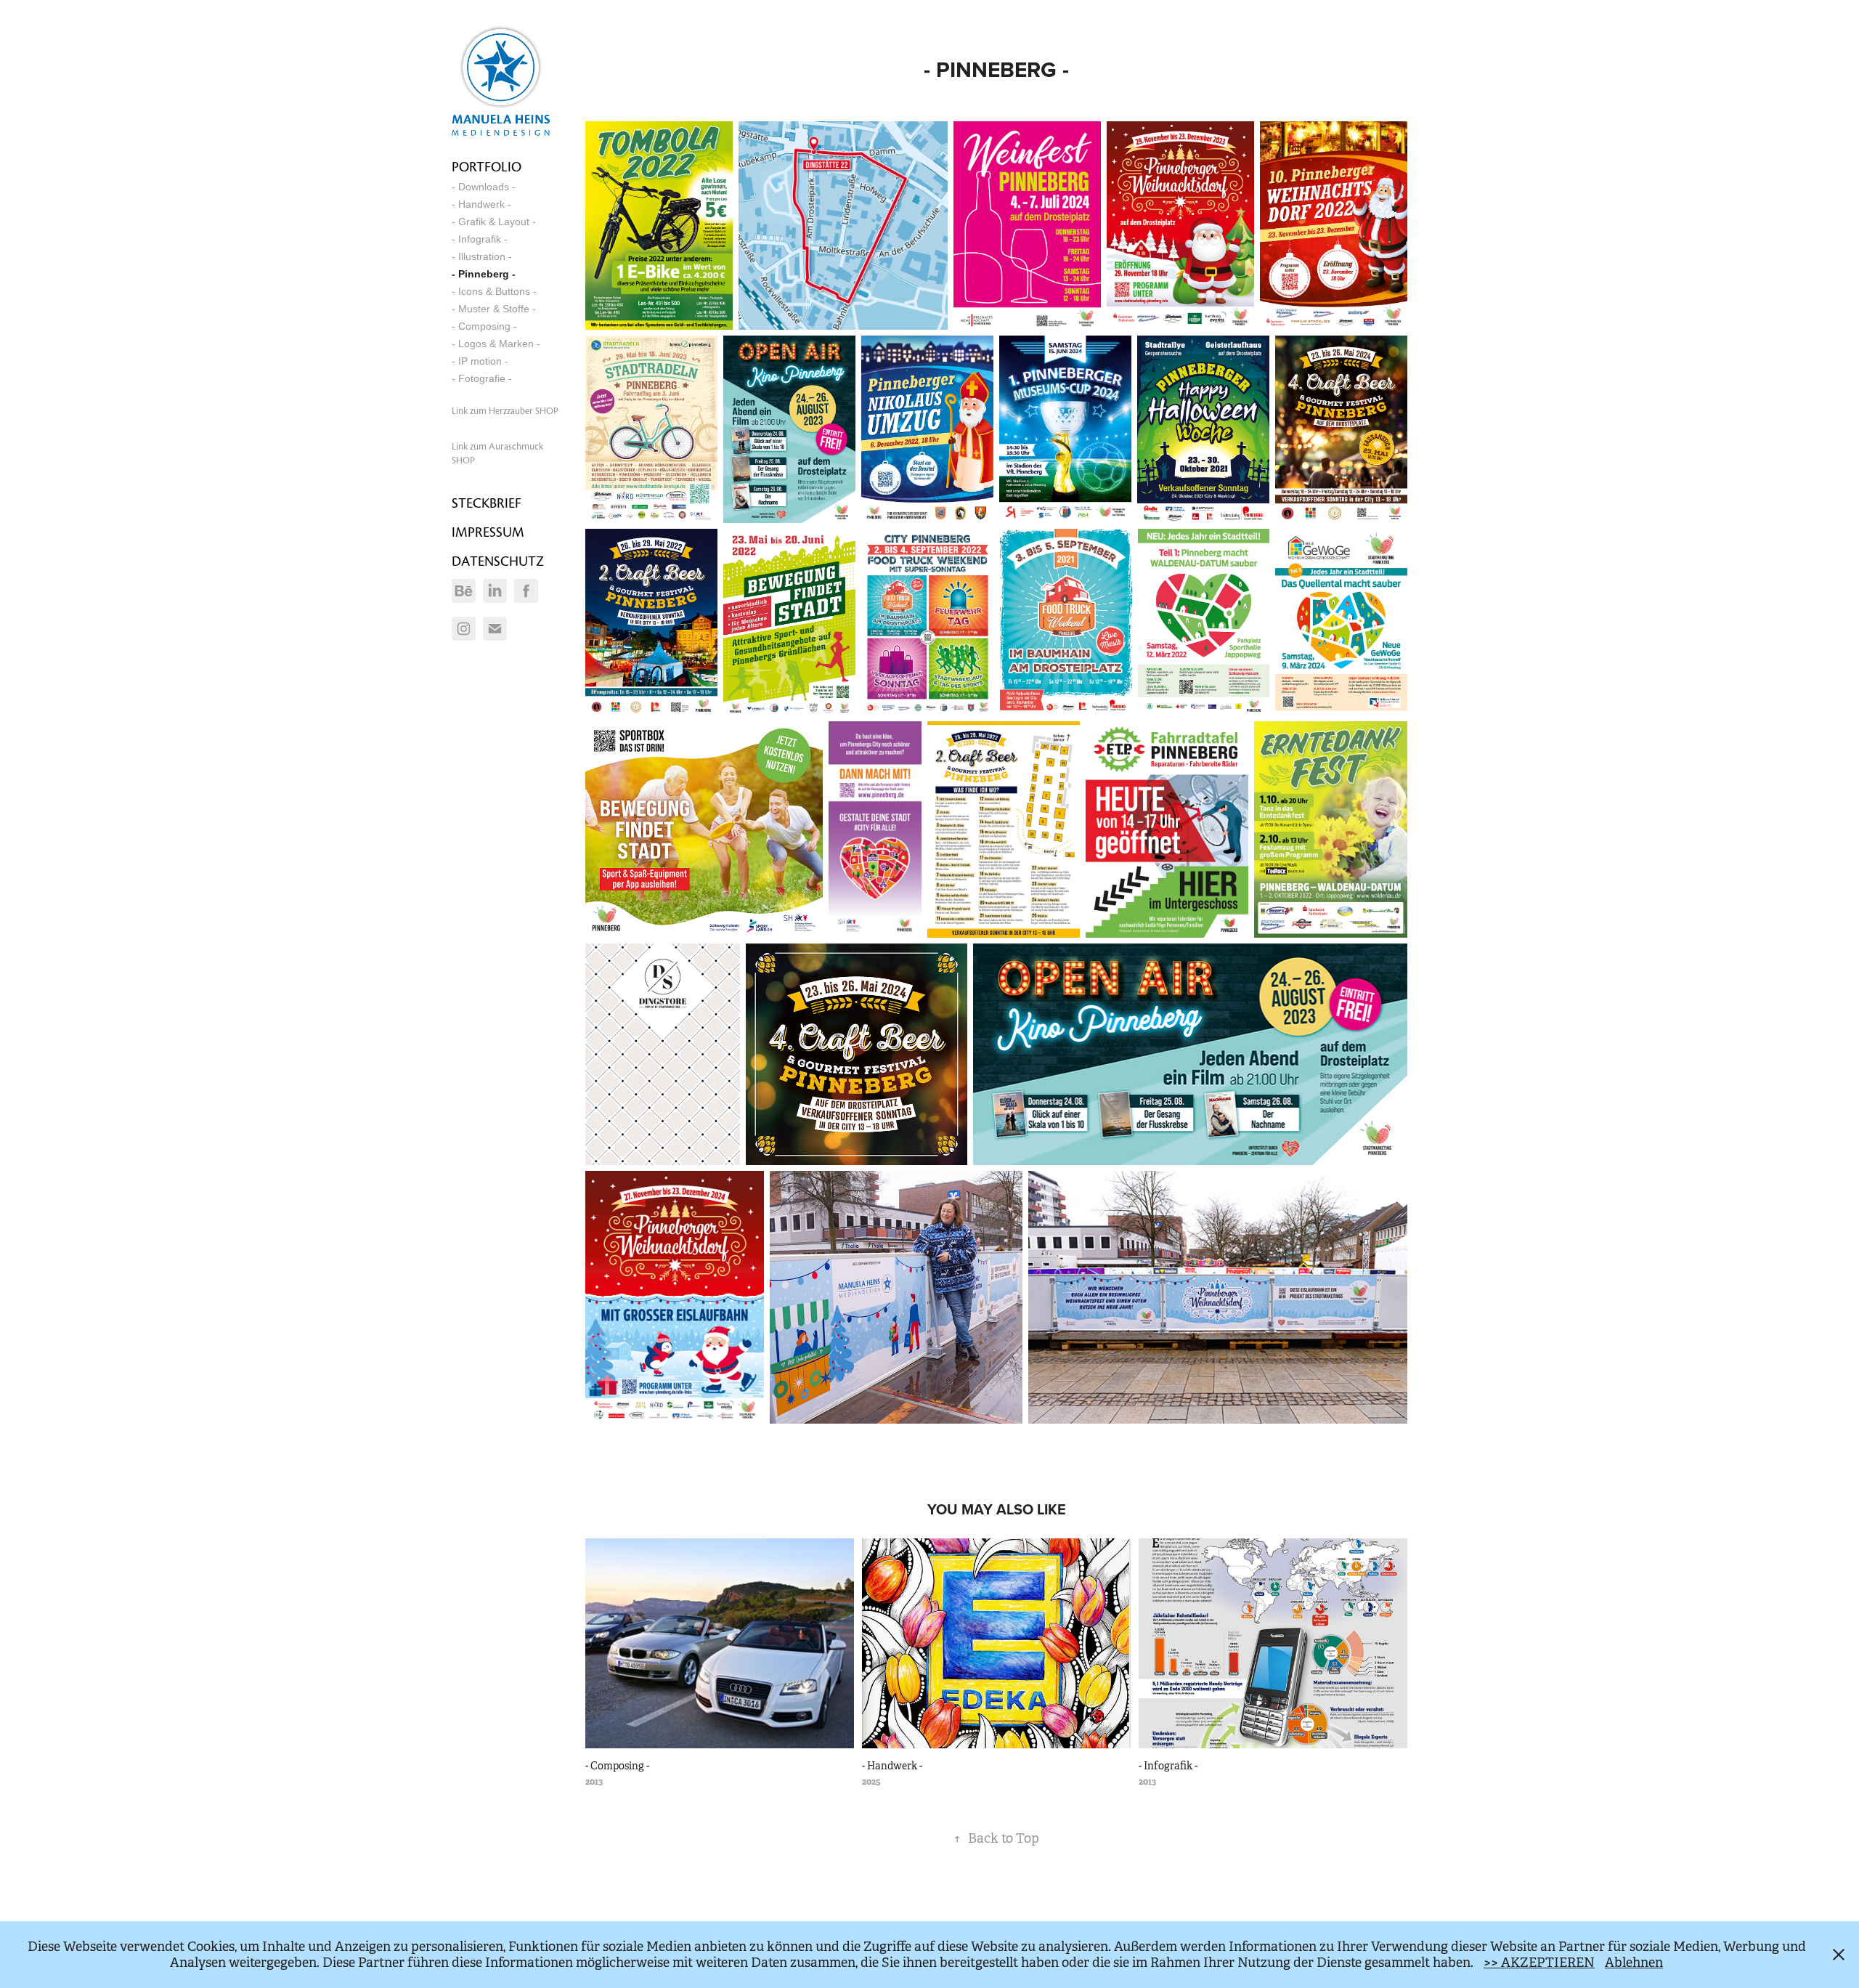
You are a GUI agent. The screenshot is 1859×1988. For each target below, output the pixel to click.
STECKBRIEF (487, 503)
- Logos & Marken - (496, 344)
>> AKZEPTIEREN (1539, 1963)
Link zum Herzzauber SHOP (505, 411)
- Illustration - (482, 256)
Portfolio (487, 167)
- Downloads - (484, 187)
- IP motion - (480, 361)
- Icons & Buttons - (494, 291)
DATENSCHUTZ (498, 561)
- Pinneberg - (484, 274)
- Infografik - (480, 239)
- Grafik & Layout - (494, 222)
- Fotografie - (482, 378)
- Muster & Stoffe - (494, 309)
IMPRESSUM (488, 532)
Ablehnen (1634, 1963)
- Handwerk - (481, 204)
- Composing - (484, 326)
